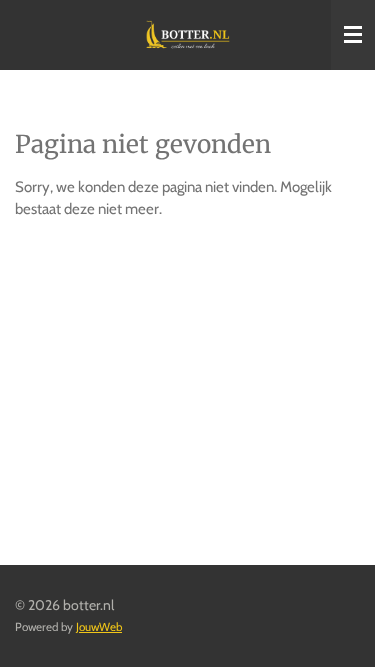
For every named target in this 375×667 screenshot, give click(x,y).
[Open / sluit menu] (353, 35)
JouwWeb (99, 627)
